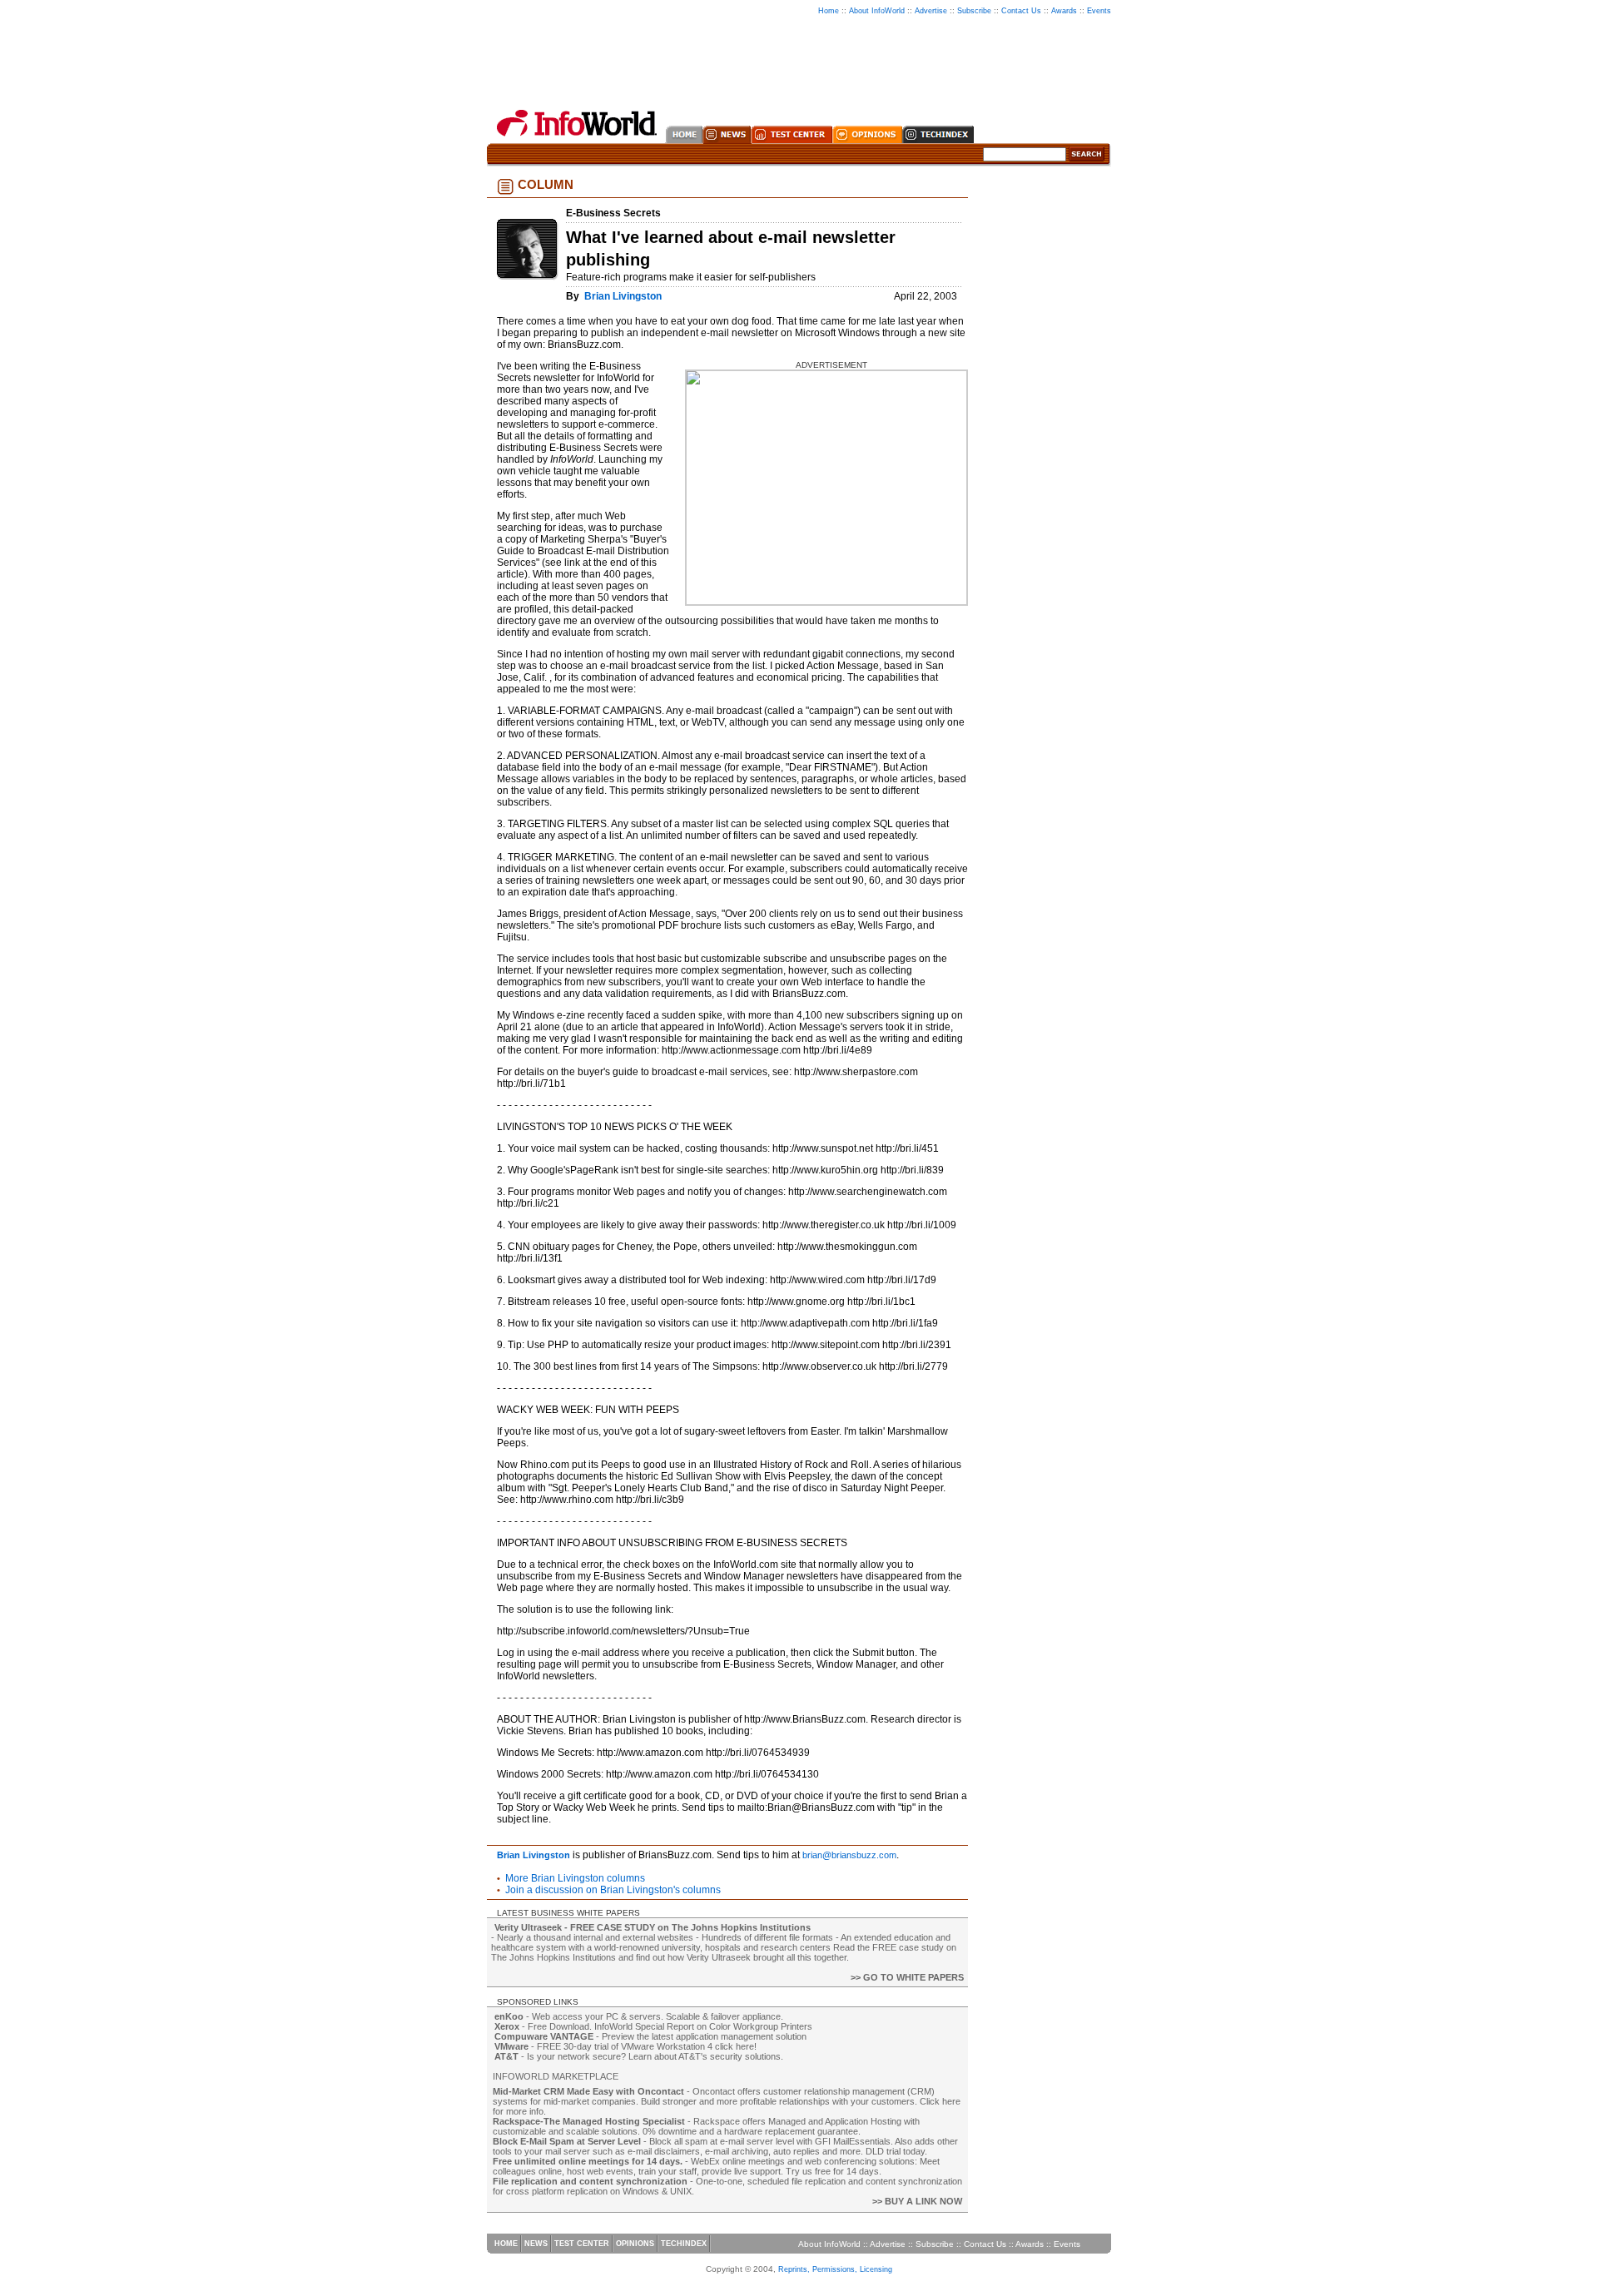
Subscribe (974, 11)
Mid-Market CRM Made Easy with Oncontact (588, 2091)
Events (1099, 11)
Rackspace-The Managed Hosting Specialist (589, 2121)
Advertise (931, 11)
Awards (1064, 11)
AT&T (506, 2056)
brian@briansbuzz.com (849, 1855)
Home (829, 11)
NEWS (536, 2244)
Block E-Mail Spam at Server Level (567, 2141)
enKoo (509, 2016)
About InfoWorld (877, 11)
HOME (506, 2244)
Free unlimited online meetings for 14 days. (588, 2161)
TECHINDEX (684, 2244)
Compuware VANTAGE (544, 2036)
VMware (511, 2046)
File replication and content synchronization (590, 2181)
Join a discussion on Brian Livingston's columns (613, 1890)
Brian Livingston (623, 296)
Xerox (507, 2026)
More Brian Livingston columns (575, 1878)
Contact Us (1021, 11)
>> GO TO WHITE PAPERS (907, 1977)
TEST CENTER (582, 2244)
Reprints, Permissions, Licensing (835, 2269)
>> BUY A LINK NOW (917, 2201)
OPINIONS (635, 2244)
